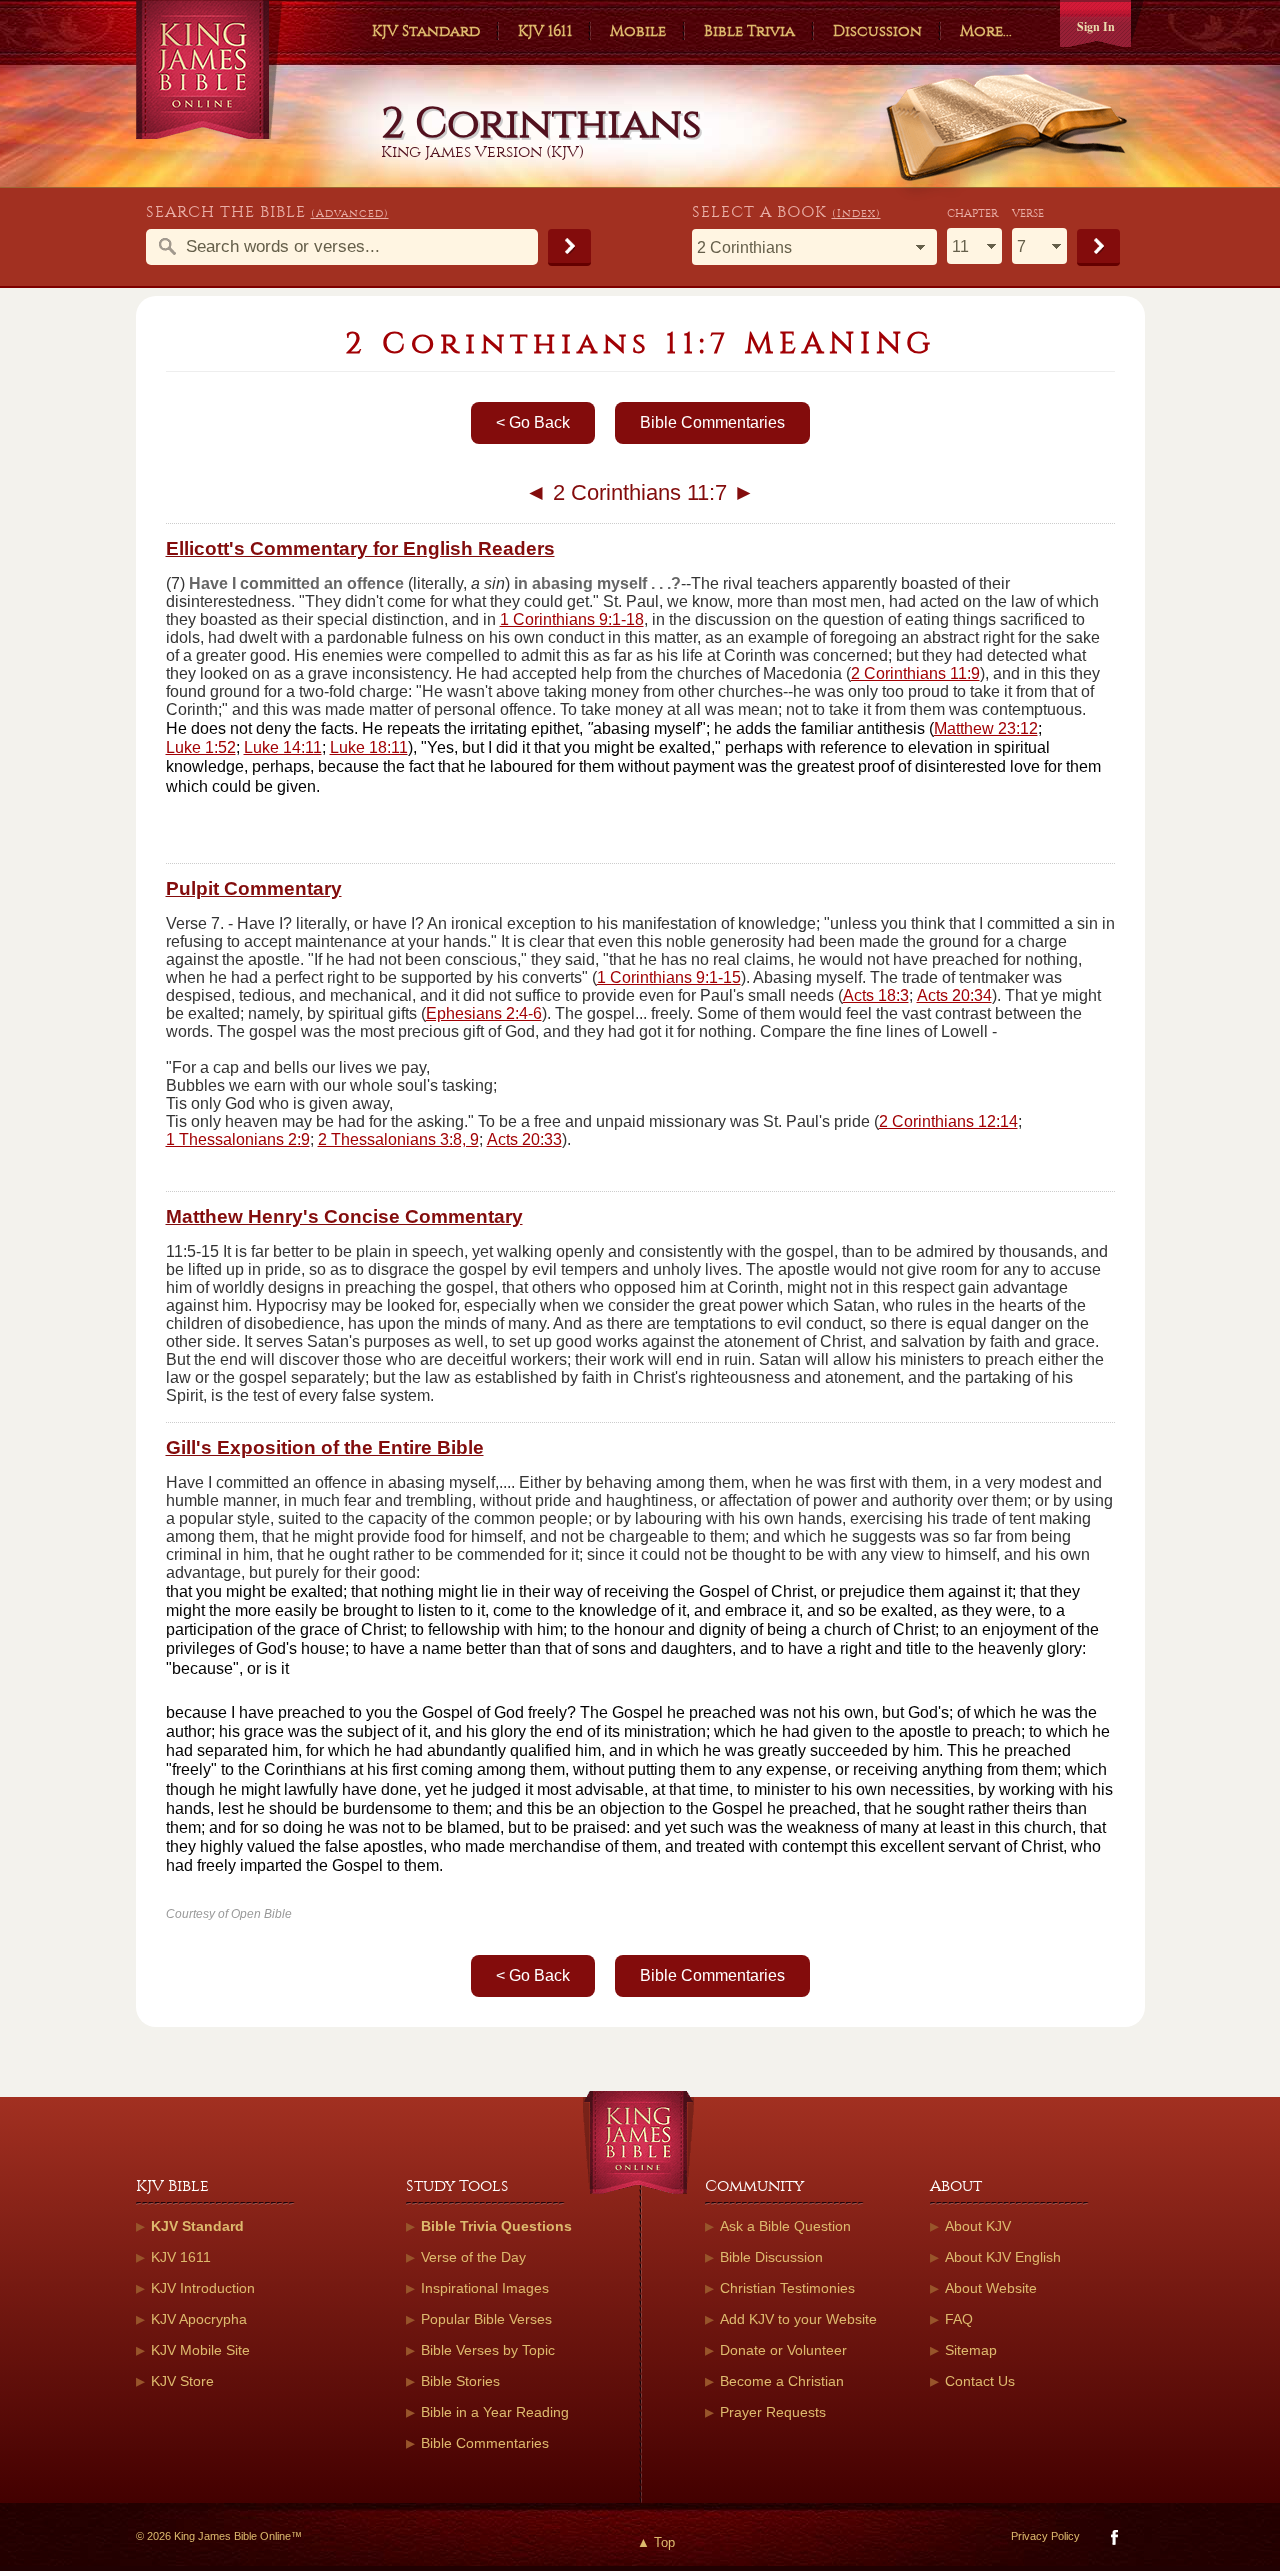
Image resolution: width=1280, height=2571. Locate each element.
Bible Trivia (749, 31)
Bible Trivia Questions (496, 2226)
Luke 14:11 (283, 747)
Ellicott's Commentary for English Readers (360, 548)
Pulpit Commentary (254, 888)
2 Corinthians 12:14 (948, 1121)
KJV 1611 (545, 31)
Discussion (877, 31)
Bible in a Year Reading (495, 2412)
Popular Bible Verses (486, 2319)
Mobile (638, 31)
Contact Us (980, 2381)
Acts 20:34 (954, 995)
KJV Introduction (203, 2288)
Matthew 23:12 (986, 728)
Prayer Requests (773, 2412)
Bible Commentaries (712, 422)
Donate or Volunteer (783, 2350)
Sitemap (971, 2350)
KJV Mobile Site (200, 2350)
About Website (991, 2288)
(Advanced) (350, 213)
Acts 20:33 (524, 1139)
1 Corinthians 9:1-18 (572, 619)
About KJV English (1003, 2257)
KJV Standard (426, 31)
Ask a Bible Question (785, 2226)
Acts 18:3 (876, 995)
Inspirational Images (485, 2288)
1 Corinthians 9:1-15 (669, 977)
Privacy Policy (1045, 2536)
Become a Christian (782, 2381)
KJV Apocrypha (199, 2319)
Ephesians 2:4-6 (484, 1013)
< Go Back (533, 422)
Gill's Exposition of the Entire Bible (325, 1447)
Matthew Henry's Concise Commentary (344, 1216)
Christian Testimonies (787, 2288)
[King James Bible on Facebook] (1112, 2541)
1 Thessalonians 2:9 (238, 1139)
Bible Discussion (771, 2257)
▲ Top (656, 2542)
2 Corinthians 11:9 (915, 673)
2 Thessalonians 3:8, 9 (398, 1139)
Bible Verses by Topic (488, 2350)
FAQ (959, 2319)
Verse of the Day (473, 2257)
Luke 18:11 (369, 747)
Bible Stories (460, 2381)
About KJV (978, 2226)
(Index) (856, 213)
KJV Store (182, 2381)
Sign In (1096, 26)
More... (986, 31)
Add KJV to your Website (798, 2319)
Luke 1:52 (201, 747)
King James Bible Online (209, 69)
